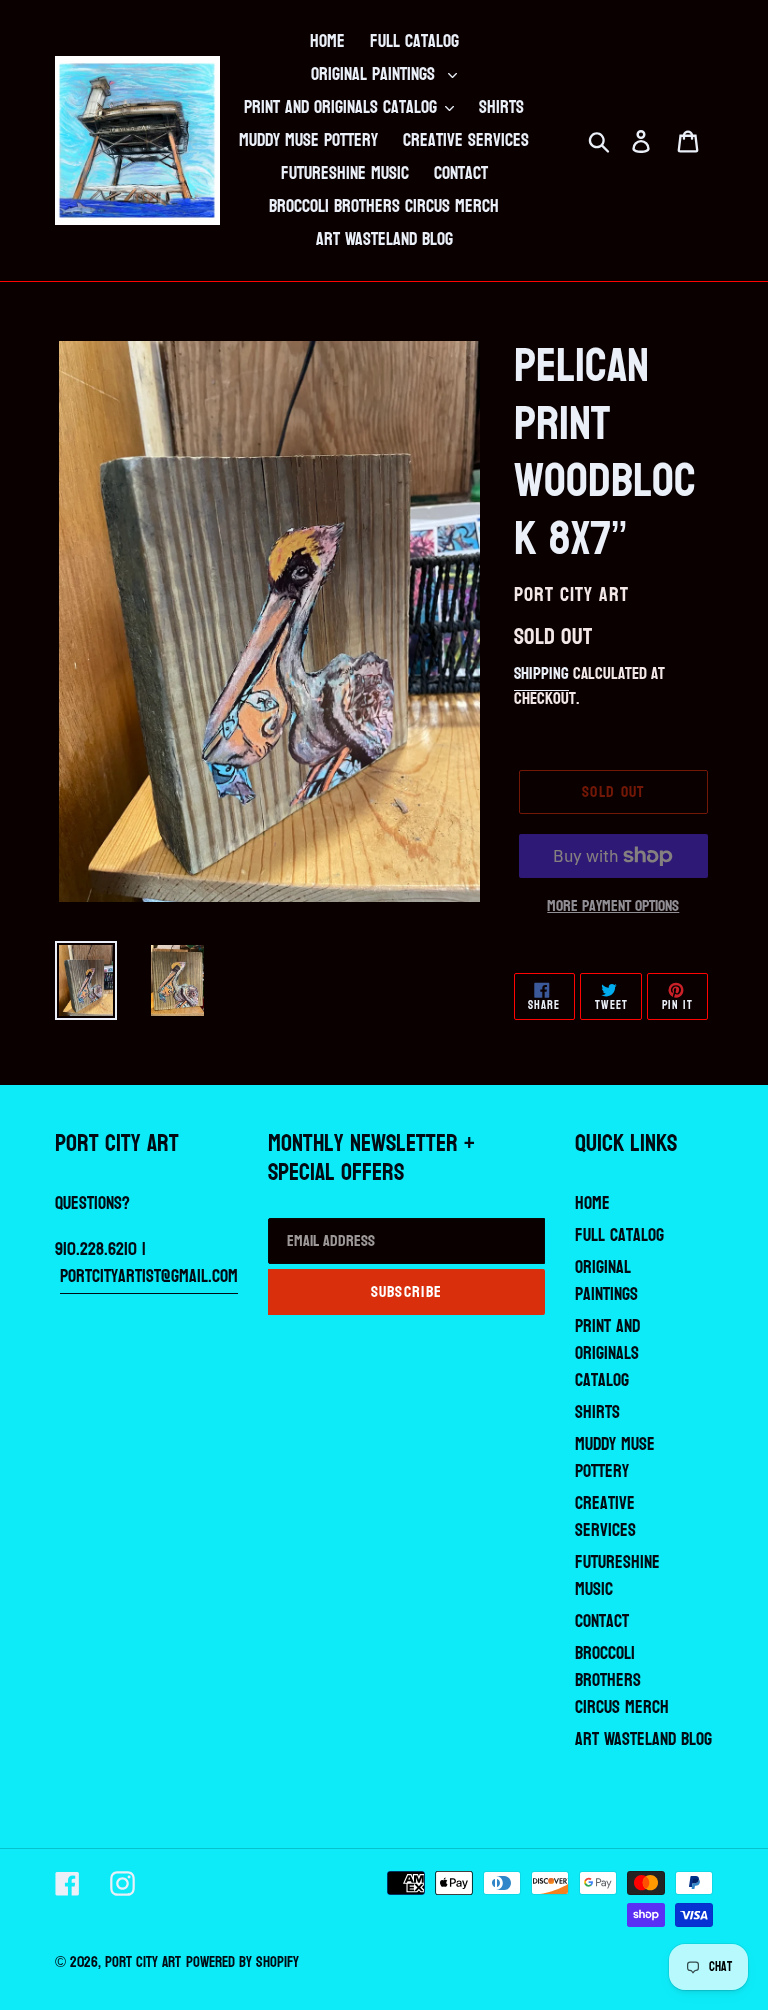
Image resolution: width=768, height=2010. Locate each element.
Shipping (541, 673)
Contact (602, 1621)
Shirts (597, 1412)
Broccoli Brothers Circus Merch (622, 1680)
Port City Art (143, 1962)
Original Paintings (606, 1281)
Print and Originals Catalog (607, 1353)
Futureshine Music (617, 1576)
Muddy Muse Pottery (615, 1458)
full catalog (619, 1235)
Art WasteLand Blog (643, 1739)
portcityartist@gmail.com (149, 1276)
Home (592, 1203)
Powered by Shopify (242, 1962)
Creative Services (605, 1517)
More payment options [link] (613, 906)
